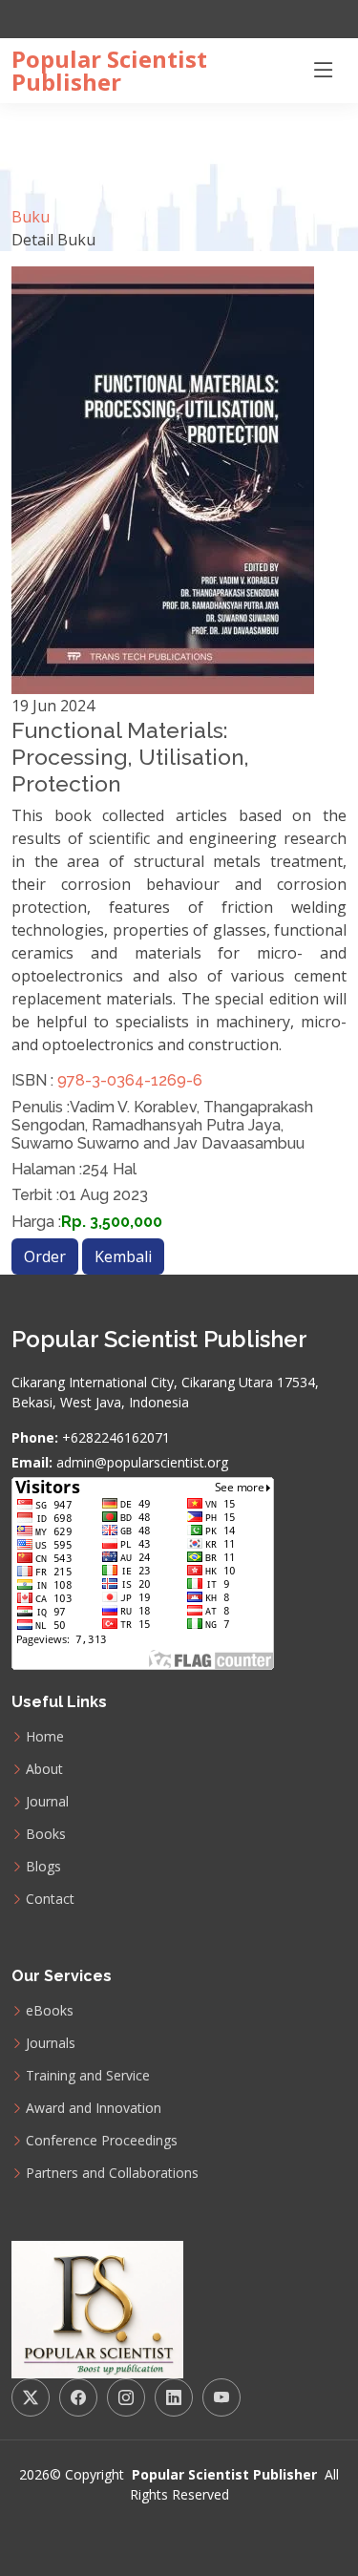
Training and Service (88, 2076)
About (44, 1769)
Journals (51, 2043)
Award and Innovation (94, 2108)
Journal (47, 1802)
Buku (31, 217)
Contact (50, 1899)
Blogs (43, 1867)
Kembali (123, 1256)
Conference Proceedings (102, 2141)
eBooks (50, 2011)
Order (45, 1256)
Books (46, 1834)
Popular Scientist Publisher (109, 71)
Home (45, 1737)
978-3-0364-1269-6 (128, 1080)
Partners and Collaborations (112, 2173)
